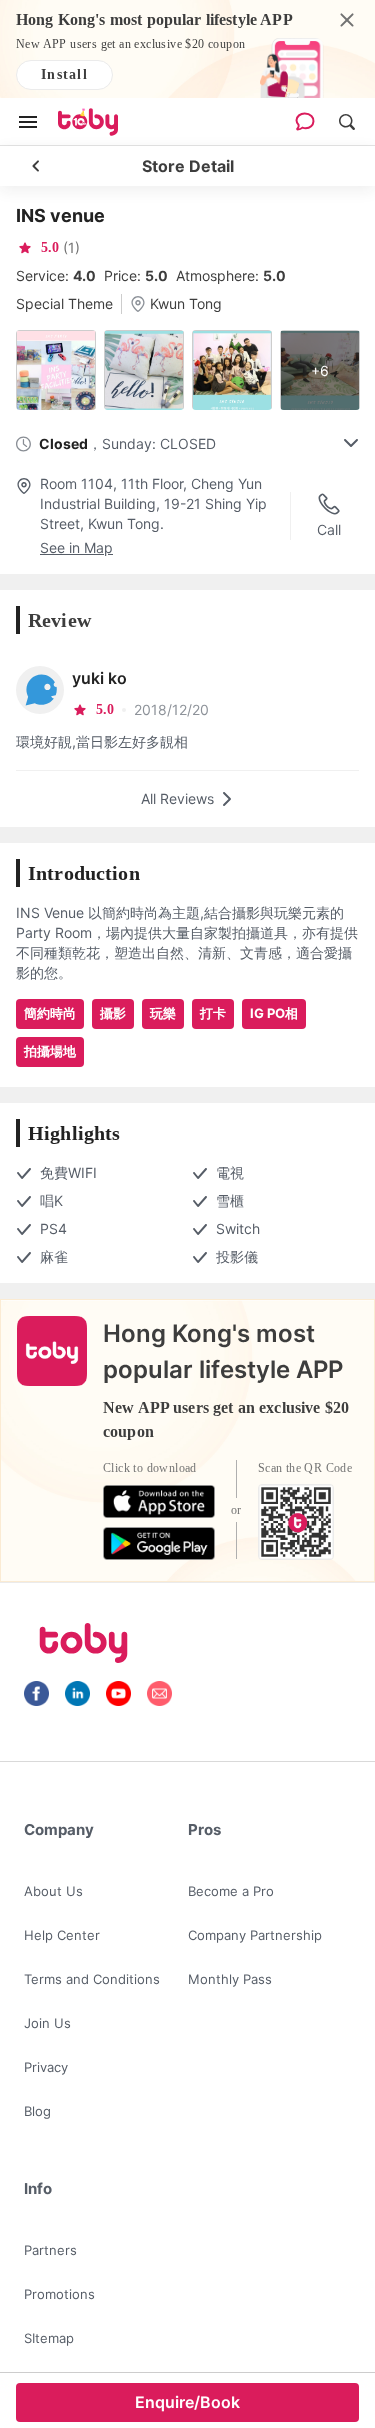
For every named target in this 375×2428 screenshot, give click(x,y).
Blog (37, 2111)
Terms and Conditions (92, 1979)
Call (329, 529)
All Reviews (177, 798)
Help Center (62, 1935)
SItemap (49, 2338)
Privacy (46, 2067)
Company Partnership (255, 1935)
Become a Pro (231, 1891)
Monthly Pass (230, 1979)
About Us (53, 1891)
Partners (50, 2250)
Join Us (47, 2023)
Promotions (59, 2294)
